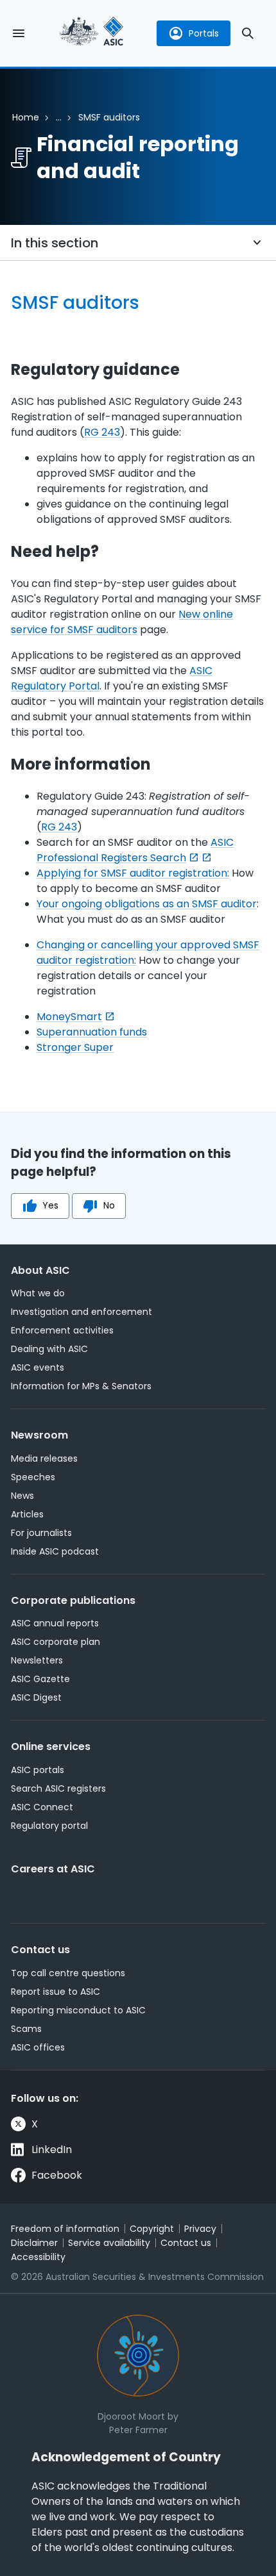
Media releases (44, 1458)
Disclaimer (34, 2243)
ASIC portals (38, 1770)
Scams (26, 2029)
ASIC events (38, 1367)
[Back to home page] (92, 33)
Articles (27, 1514)
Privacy (200, 2229)
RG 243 (102, 432)
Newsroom (39, 1435)
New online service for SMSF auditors (122, 622)
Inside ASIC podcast (55, 1551)
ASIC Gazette (40, 1679)
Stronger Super (75, 1047)
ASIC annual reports (55, 1623)
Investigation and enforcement (82, 1312)
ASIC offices (38, 2047)
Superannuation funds (92, 1032)
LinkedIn (52, 2150)
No (109, 1205)
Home (26, 117)
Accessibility (38, 2257)
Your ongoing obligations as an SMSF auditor (147, 904)
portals (204, 33)
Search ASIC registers (58, 1788)
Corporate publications (73, 1600)
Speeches (33, 1477)
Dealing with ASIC (49, 1349)
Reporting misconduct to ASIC (78, 2010)
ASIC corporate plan (56, 1642)
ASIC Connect (42, 1807)
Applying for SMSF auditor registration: (133, 873)
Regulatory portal (49, 1826)
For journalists (41, 1533)
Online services (51, 1746)
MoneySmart (69, 1017)
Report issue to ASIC (56, 1992)
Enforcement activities (62, 1330)
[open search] (248, 33)
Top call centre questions (68, 1973)
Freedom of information (65, 2229)
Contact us (40, 1950)
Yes (50, 1205)
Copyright (152, 2229)
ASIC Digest (36, 1697)
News (22, 1496)
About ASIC (40, 1270)
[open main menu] (19, 33)
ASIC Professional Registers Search (135, 850)
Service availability (109, 2243)
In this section (55, 243)
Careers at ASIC (53, 1869)
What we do (38, 1293)
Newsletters (37, 1660)
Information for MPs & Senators (81, 1386)
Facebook (57, 2175)
